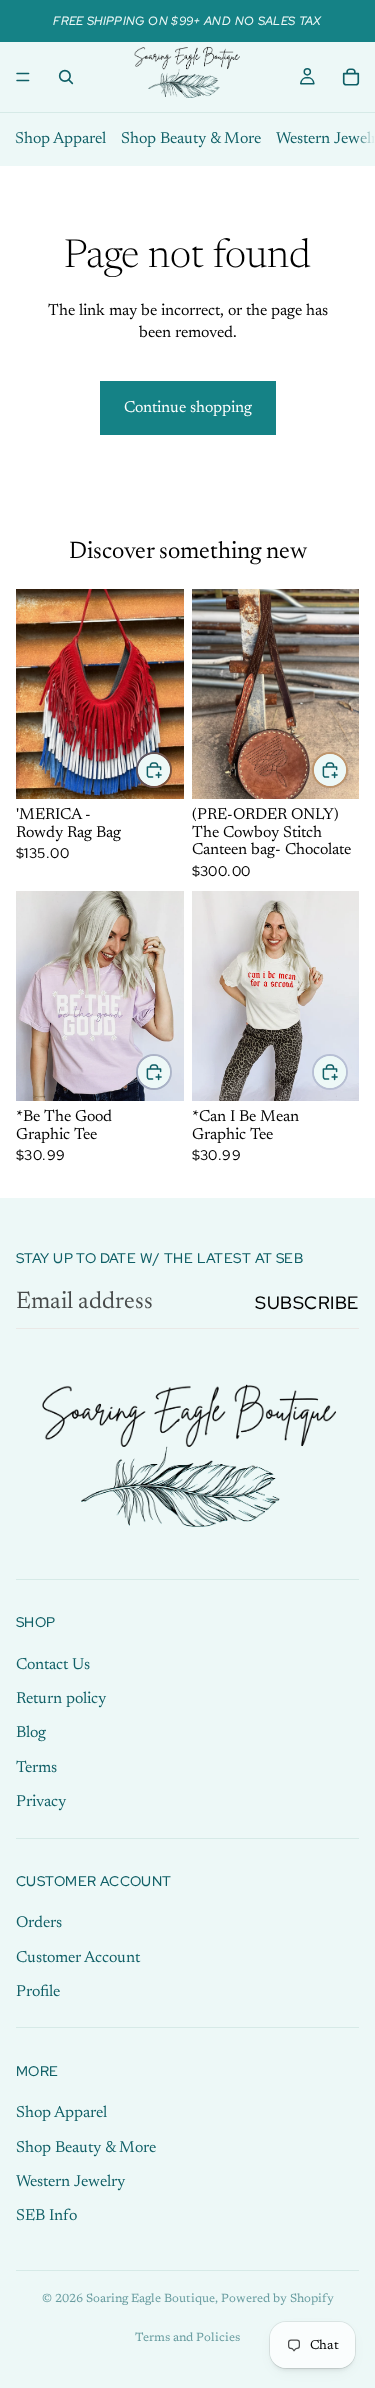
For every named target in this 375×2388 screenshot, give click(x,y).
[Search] (66, 77)
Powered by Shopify (277, 2299)
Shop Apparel (60, 139)
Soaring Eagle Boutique (150, 2299)
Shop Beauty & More (191, 139)
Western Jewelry (70, 2182)
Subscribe (307, 1302)
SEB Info (46, 2217)
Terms (36, 1768)
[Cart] (351, 77)
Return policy (61, 1699)
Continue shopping (188, 408)
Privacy (41, 1803)
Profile (38, 1992)
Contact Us (53, 1665)
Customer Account (78, 1958)
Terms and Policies (187, 2338)
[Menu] (23, 77)
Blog (31, 1734)
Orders (39, 1924)
